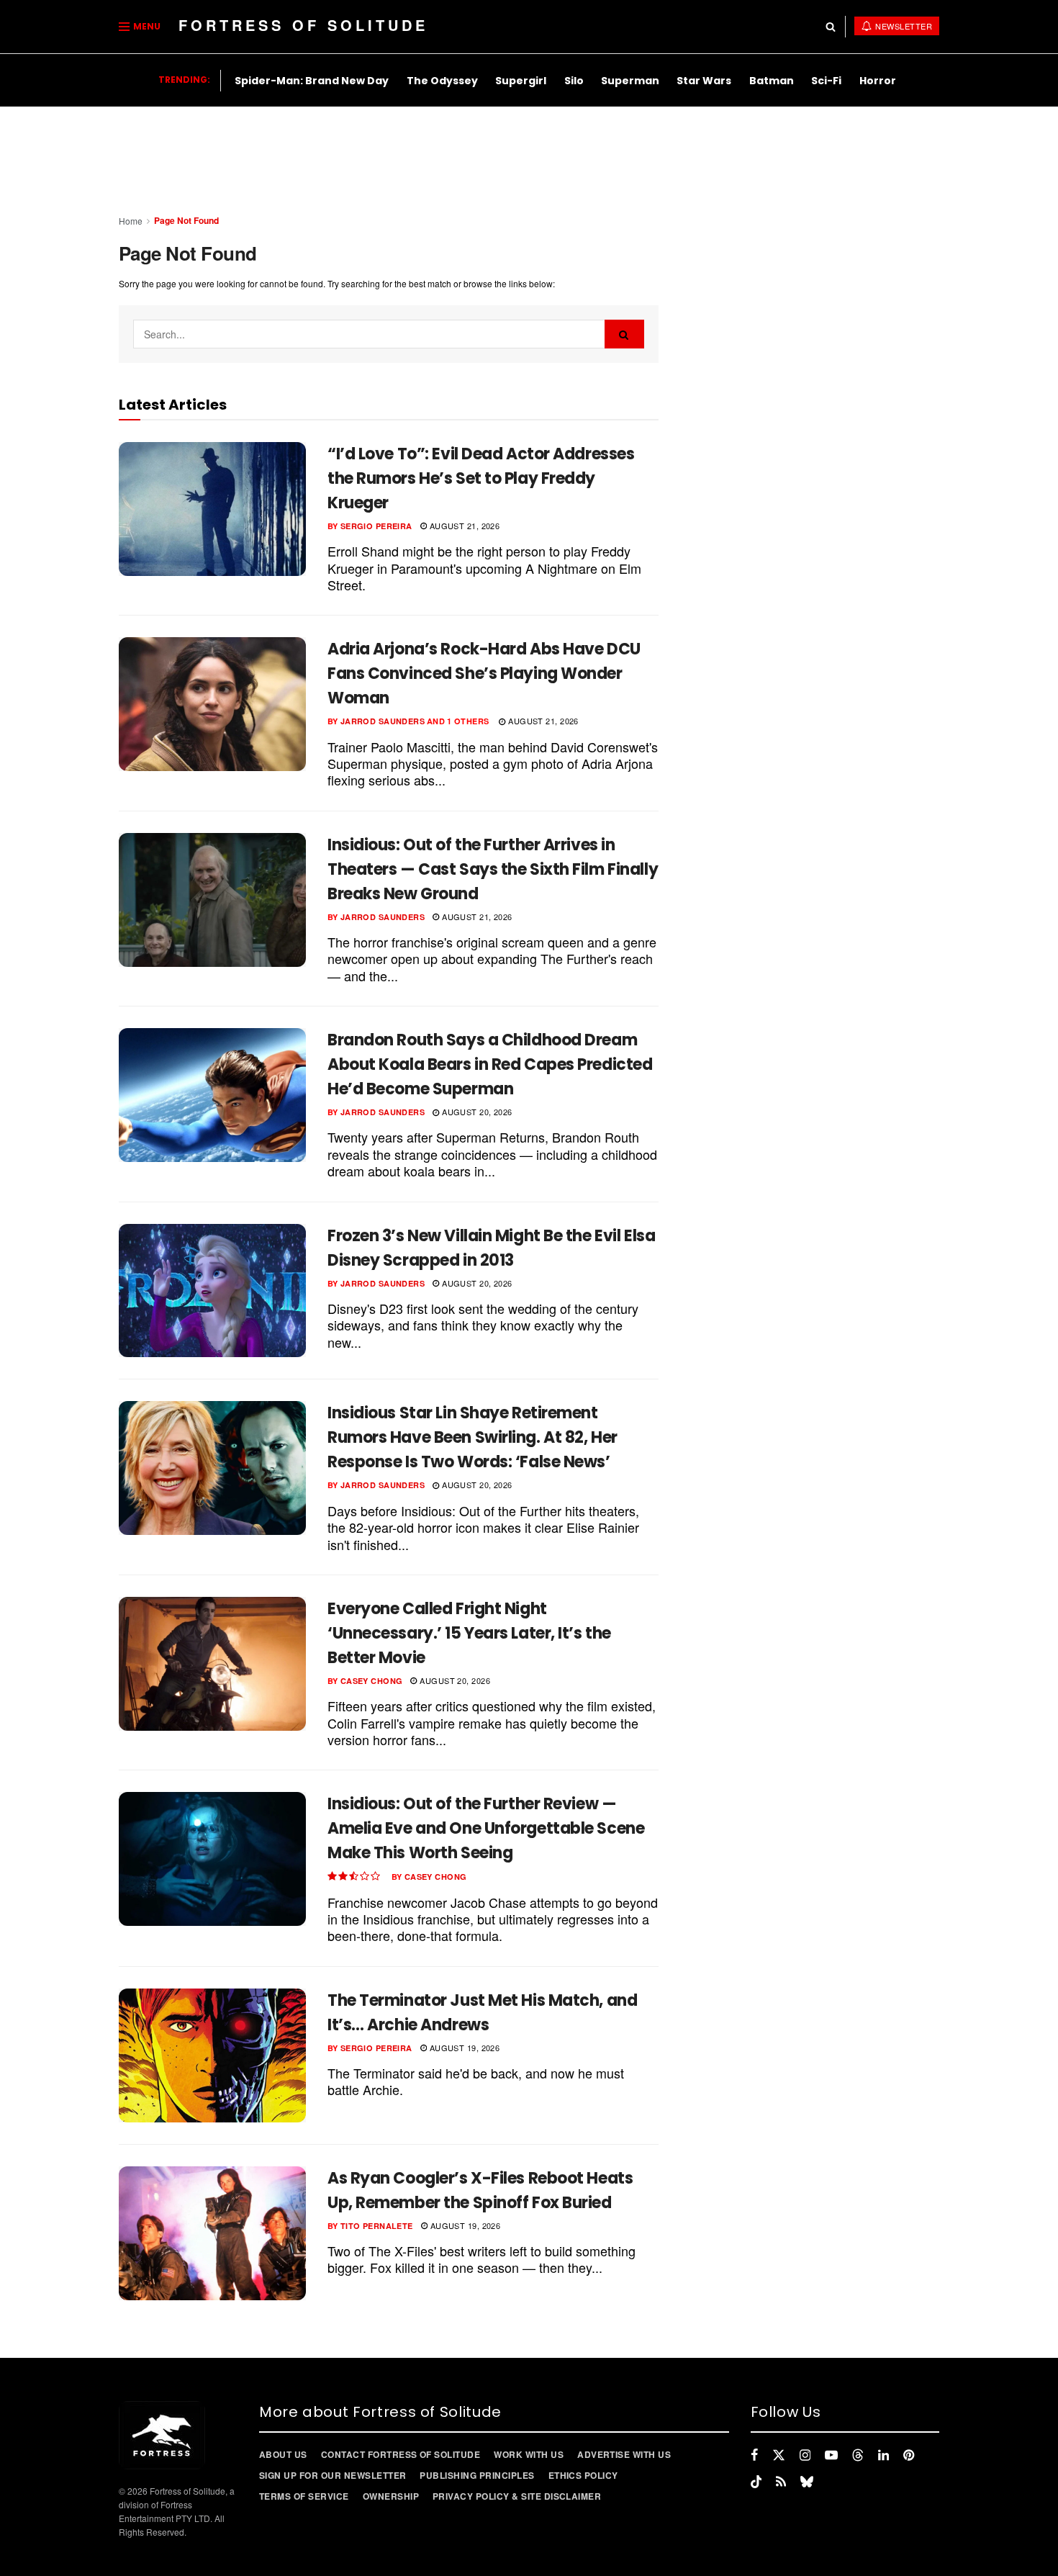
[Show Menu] (124, 27)
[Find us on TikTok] (756, 2482)
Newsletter (903, 26)
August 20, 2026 (476, 1112)
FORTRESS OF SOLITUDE (303, 25)
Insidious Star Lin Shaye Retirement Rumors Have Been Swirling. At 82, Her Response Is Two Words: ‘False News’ (473, 1437)
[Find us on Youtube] (831, 2455)
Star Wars (704, 81)
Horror (878, 81)
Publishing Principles (477, 2475)
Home (131, 221)
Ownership (391, 2496)
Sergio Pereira (376, 526)
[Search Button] (831, 27)
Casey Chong (372, 1681)
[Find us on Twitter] (779, 2455)
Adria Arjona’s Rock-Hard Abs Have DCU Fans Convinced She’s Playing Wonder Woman (484, 674)
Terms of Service (304, 2496)
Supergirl (521, 81)
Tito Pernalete (377, 2226)
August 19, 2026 (463, 2048)
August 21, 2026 (463, 526)
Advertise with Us (624, 2454)
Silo (574, 81)
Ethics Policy (583, 2475)
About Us (283, 2454)
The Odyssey (442, 81)
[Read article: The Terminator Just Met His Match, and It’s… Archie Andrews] (212, 2055)
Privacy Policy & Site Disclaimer (517, 2496)
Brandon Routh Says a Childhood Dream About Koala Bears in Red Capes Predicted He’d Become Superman (490, 1064)
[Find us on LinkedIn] (883, 2455)
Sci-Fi (826, 81)
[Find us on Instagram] (805, 2455)
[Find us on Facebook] (754, 2455)
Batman (772, 81)
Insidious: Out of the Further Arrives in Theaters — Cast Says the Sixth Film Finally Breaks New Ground (493, 869)
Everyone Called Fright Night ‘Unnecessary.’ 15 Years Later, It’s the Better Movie (469, 1633)
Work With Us (529, 2454)
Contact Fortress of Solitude (401, 2454)
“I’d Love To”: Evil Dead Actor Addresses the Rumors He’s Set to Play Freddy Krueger (481, 478)
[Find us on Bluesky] (807, 2482)
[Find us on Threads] (858, 2455)
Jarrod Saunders (383, 721)
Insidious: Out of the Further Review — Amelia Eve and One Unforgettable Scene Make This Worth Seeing (486, 1828)
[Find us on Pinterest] (909, 2455)
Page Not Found (186, 220)
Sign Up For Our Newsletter (333, 2475)
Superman (630, 81)
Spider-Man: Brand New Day (312, 81)
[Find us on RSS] (781, 2482)
